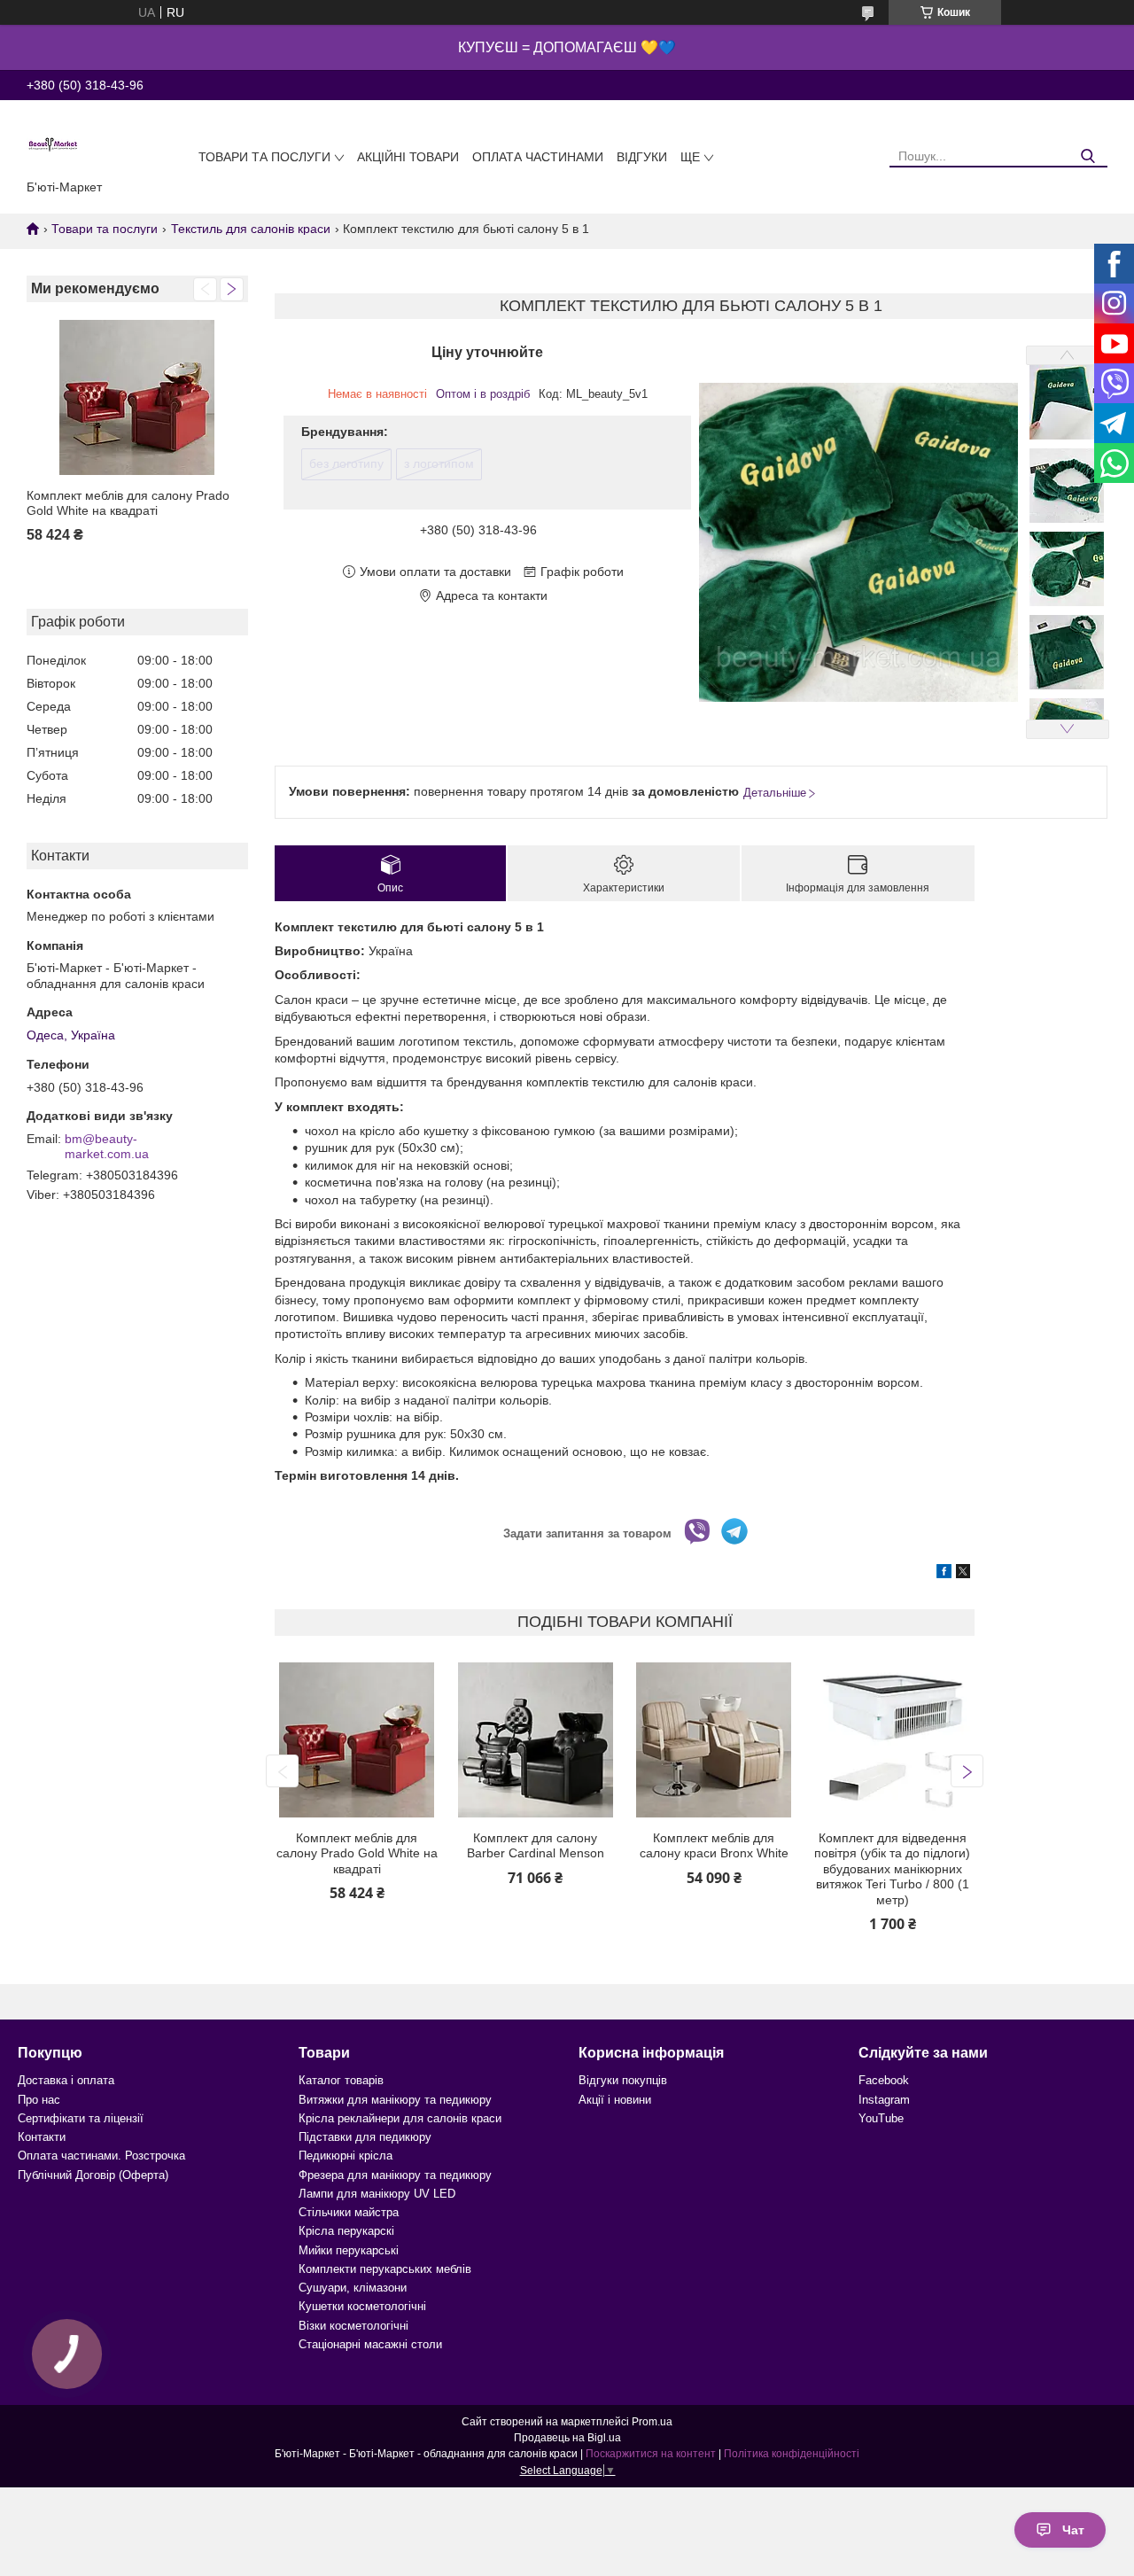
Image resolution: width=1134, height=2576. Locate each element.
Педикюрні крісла (346, 2156)
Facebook (884, 2080)
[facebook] (944, 1574)
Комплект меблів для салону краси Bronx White (714, 1846)
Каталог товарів (341, 2080)
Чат (1073, 2530)
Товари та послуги (264, 157)
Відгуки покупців (623, 2080)
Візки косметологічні (353, 2326)
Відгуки (642, 157)
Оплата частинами (538, 157)
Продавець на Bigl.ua (567, 2438)
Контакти (42, 2137)
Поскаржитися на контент (651, 2454)
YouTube (881, 2118)
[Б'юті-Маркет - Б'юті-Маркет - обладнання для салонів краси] (53, 144)
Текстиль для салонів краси (251, 229)
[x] (963, 1574)
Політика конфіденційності (792, 2454)
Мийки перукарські (349, 2250)
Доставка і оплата (66, 2080)
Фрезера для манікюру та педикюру (395, 2175)
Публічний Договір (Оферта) (93, 2175)
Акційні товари (408, 157)
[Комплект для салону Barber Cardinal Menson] (536, 1740)
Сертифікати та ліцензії (81, 2118)
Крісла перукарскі (346, 2231)
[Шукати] (1087, 156)
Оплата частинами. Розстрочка (101, 2156)
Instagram (884, 2100)
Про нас (39, 2100)
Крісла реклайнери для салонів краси (400, 2118)
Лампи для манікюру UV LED (377, 2194)
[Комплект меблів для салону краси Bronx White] (714, 1740)
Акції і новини (615, 2100)
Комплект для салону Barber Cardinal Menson (536, 1846)
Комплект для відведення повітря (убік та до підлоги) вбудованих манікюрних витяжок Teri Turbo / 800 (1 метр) (892, 1869)
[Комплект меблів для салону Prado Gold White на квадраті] (137, 397)
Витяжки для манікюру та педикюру (395, 2100)
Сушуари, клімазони (353, 2288)
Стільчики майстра (349, 2212)
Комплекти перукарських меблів (385, 2269)
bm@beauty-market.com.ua (107, 1147)
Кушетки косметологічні (362, 2306)
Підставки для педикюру (365, 2137)
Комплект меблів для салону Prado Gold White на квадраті (128, 503)
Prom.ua (652, 2422)
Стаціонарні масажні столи (370, 2344)
